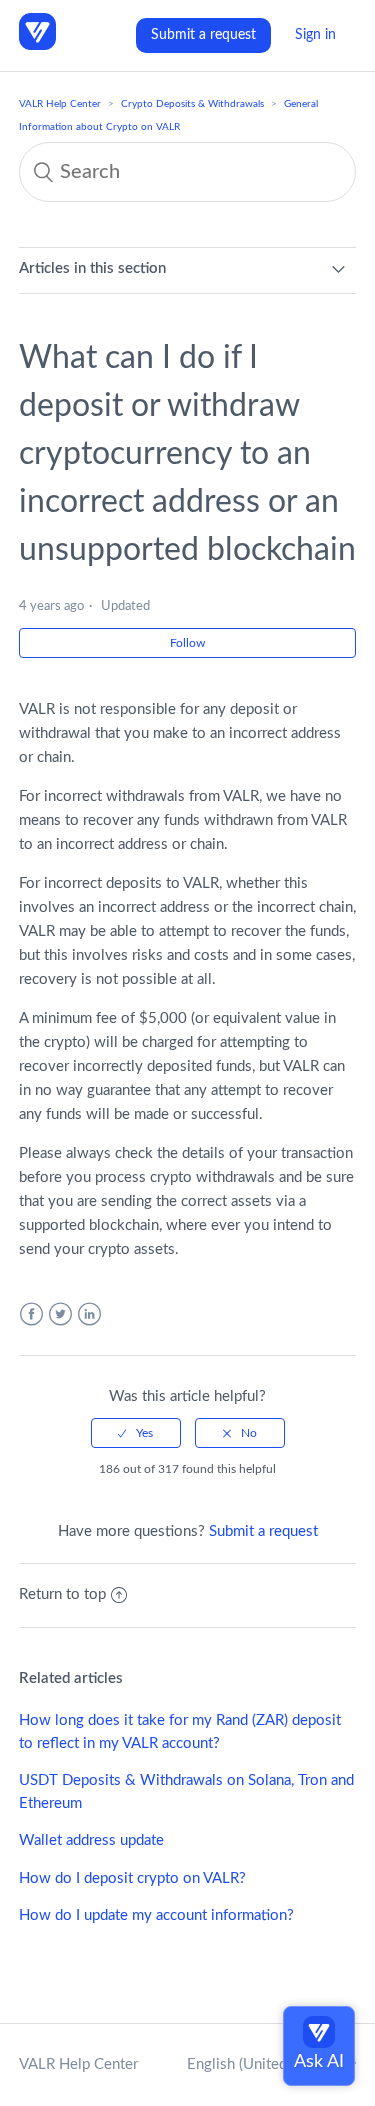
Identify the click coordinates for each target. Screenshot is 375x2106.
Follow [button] (187, 643)
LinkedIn (89, 1314)
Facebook (31, 1314)
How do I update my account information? (156, 1915)
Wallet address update (91, 1840)
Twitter (60, 1314)
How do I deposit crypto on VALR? (132, 1878)
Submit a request (203, 35)
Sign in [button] (315, 35)
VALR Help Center (60, 104)
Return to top (62, 1594)
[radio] (136, 1433)
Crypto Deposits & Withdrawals (192, 104)
